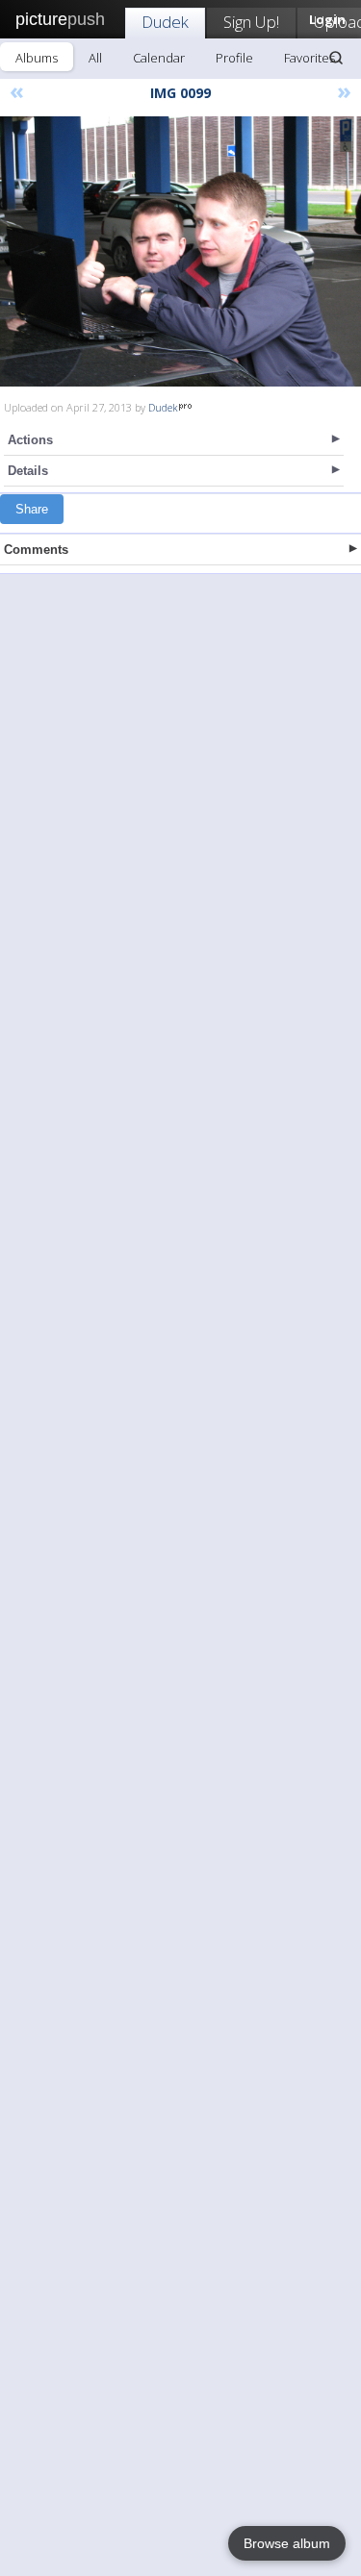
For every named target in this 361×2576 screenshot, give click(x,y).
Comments (36, 550)
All (95, 58)
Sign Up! (251, 22)
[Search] (336, 58)
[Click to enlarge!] (180, 251)
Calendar (159, 58)
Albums (37, 58)
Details (28, 471)
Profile (234, 58)
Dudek (165, 22)
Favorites (309, 58)
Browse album (287, 2543)
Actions (30, 440)
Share (32, 509)
